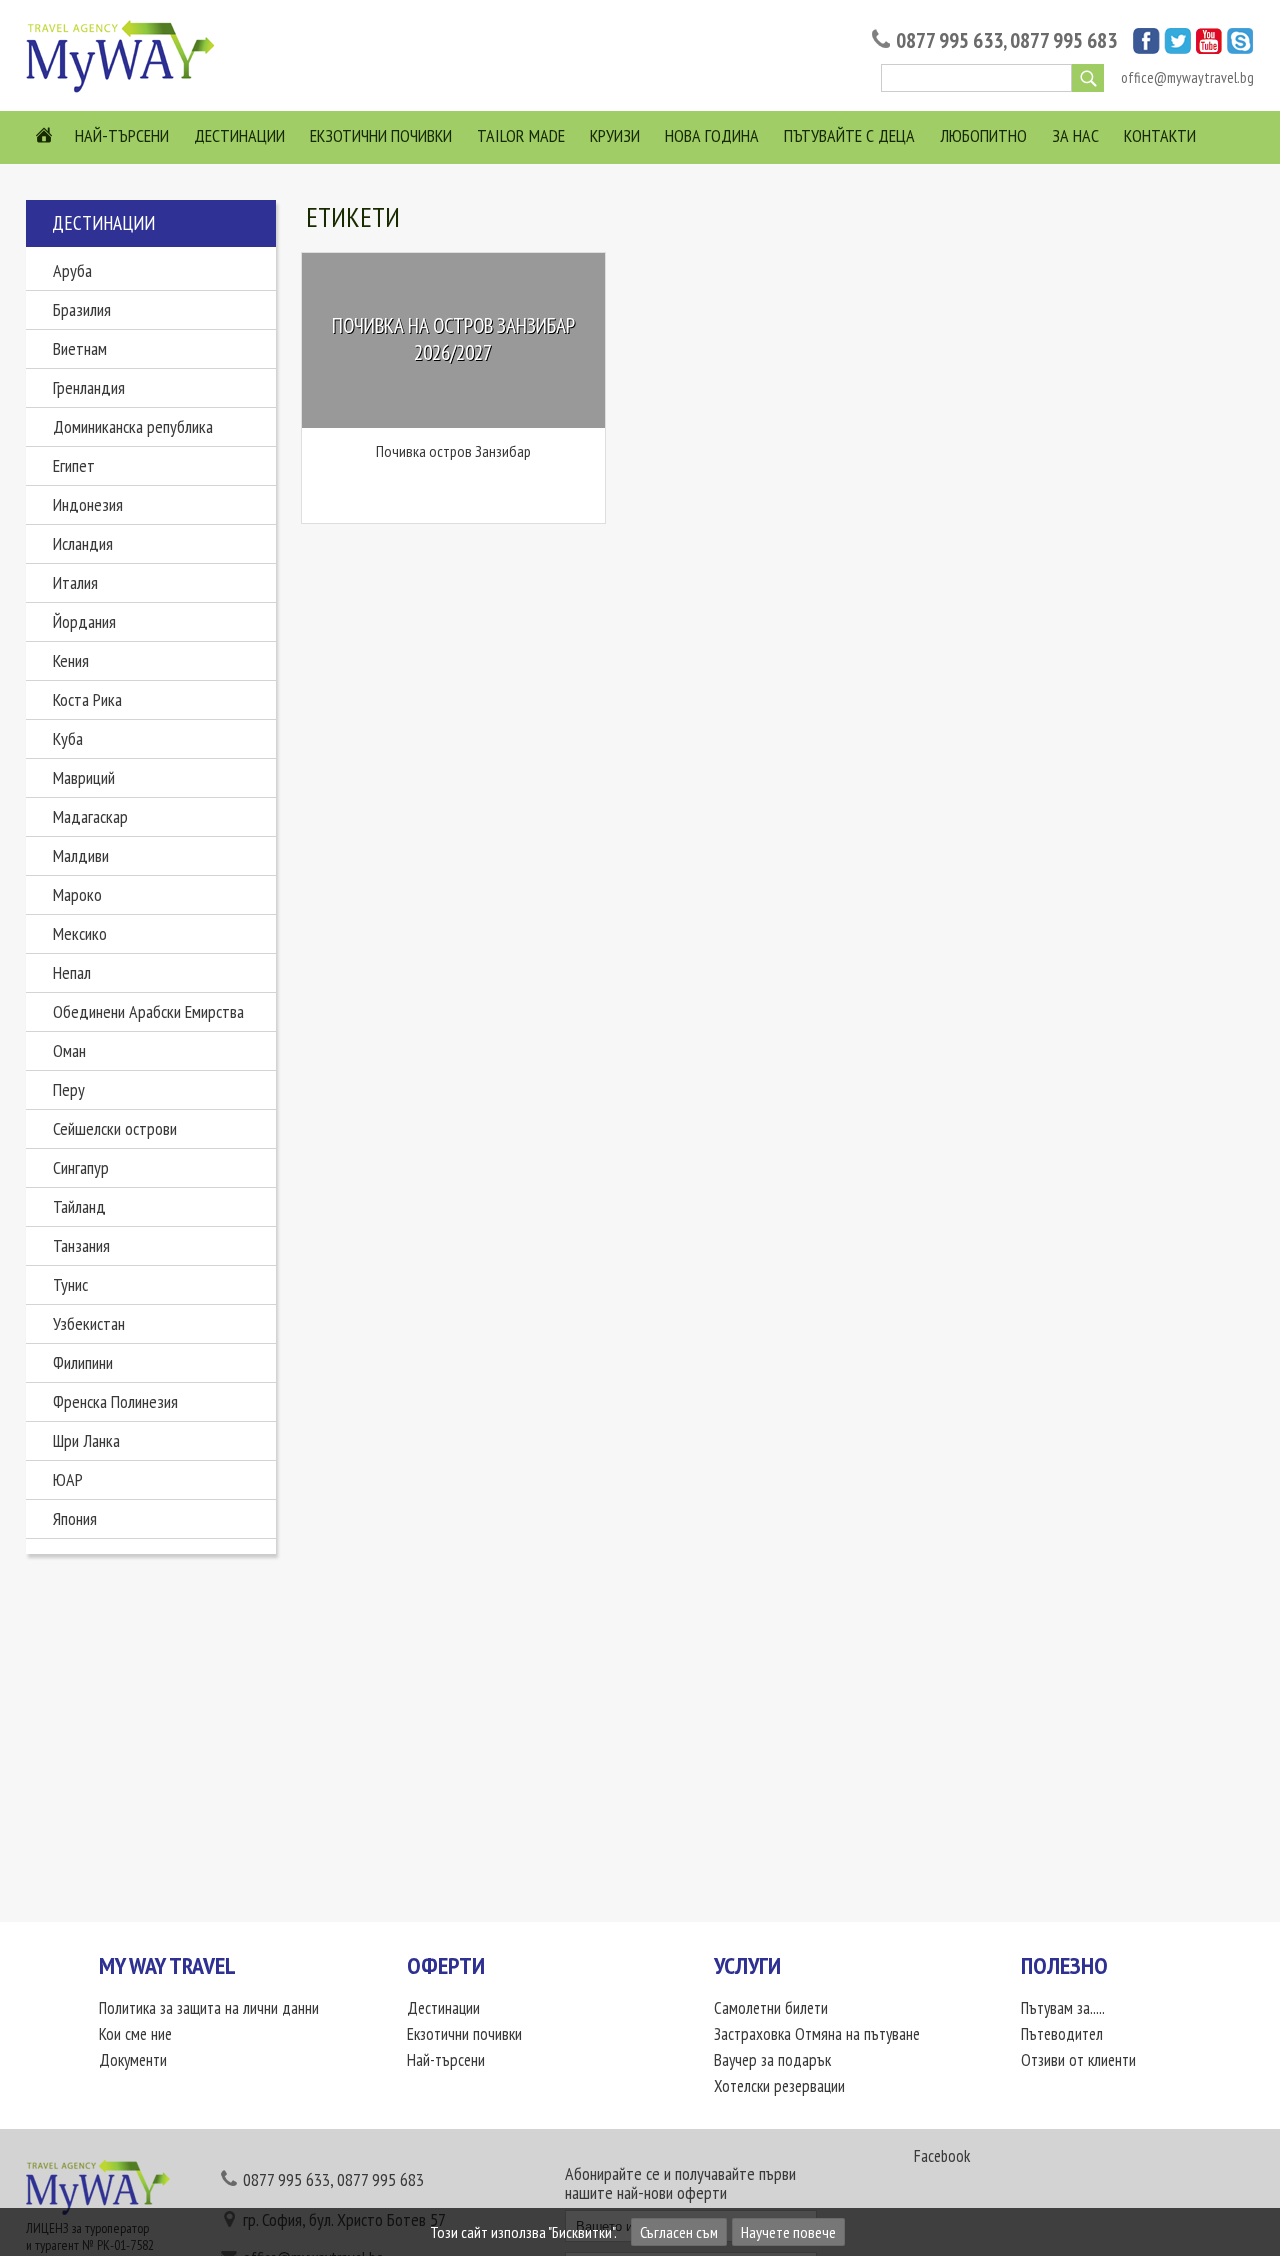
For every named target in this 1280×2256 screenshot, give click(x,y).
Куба (68, 738)
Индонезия (88, 504)
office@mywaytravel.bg (1187, 77)
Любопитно (983, 135)
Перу (69, 1089)
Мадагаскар (90, 816)
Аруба (72, 270)
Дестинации (239, 135)
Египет (74, 465)
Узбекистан (89, 1323)
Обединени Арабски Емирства (148, 1011)
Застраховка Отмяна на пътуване (817, 2034)
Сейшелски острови (115, 1128)
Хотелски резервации (779, 2086)
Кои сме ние (135, 2034)
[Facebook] (1146, 48)
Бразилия (82, 309)
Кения (71, 660)
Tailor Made (521, 135)
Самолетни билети (771, 2008)
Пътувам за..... (1063, 2008)
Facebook (942, 2156)
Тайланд (79, 1206)
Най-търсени (122, 135)
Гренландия (89, 387)
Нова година (712, 135)
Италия (75, 582)
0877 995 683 (1063, 40)
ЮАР (68, 1479)
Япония (75, 1518)
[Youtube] (1209, 48)
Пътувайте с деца (849, 135)
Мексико (80, 933)
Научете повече (788, 2232)
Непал (72, 972)
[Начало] (126, 91)
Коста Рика (87, 699)
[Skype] (1240, 48)
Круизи (615, 135)
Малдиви (81, 855)
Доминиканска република (133, 426)
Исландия (83, 543)
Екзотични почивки (381, 135)
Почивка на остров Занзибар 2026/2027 (453, 339)
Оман (69, 1050)
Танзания (81, 1245)
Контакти (1160, 135)
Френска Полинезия (115, 1401)
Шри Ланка (86, 1440)
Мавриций (84, 777)
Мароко (77, 894)
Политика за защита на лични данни (209, 2008)
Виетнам (80, 348)
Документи (133, 2060)
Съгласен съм (679, 2232)
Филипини (83, 1362)
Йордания (84, 621)
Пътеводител (1062, 2034)
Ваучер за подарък (772, 2060)
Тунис (70, 1284)
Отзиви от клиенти (1078, 2060)
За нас (1075, 135)
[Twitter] (1177, 48)
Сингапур (81, 1167)
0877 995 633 (949, 40)
